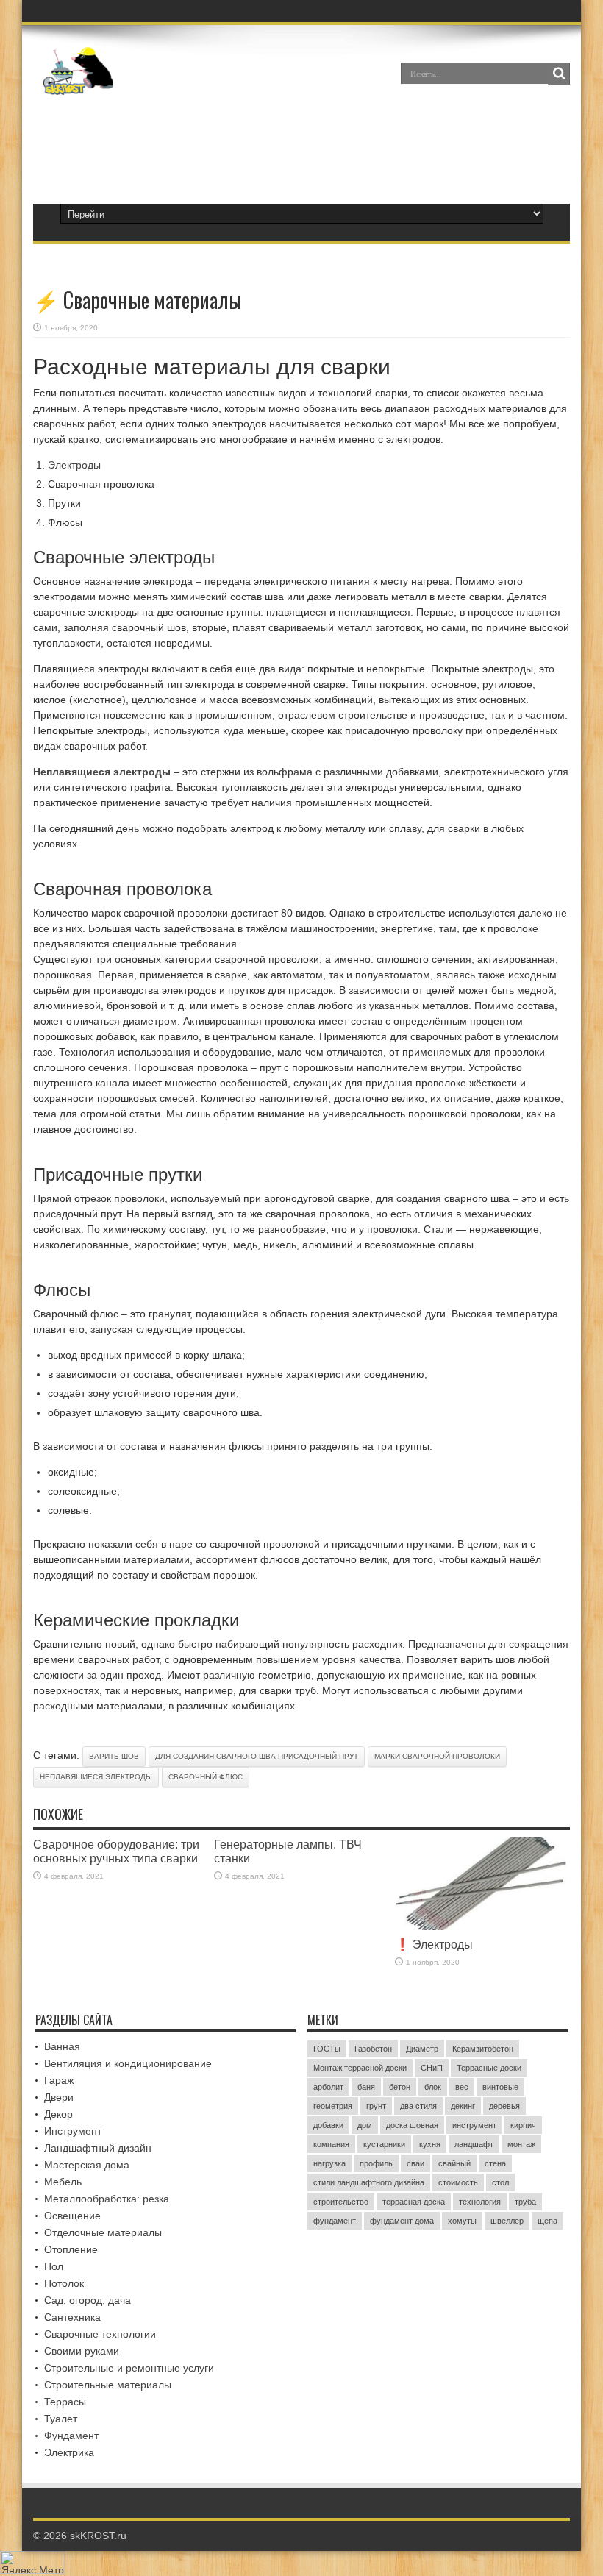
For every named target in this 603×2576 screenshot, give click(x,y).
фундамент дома (402, 2221)
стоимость (458, 2182)
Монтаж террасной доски (360, 2068)
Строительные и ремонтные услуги (129, 2368)
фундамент (335, 2221)
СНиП (432, 2068)
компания (331, 2144)
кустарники (384, 2144)
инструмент (474, 2125)
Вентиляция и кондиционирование (128, 2063)
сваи (415, 2163)
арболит (328, 2087)
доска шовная (412, 2125)
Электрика (69, 2452)
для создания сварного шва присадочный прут (257, 1756)
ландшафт (474, 2144)
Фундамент (71, 2436)
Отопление (71, 2249)
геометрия (333, 2106)
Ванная (62, 2046)
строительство (341, 2202)
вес (462, 2087)
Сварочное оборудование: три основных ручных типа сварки (116, 1851)
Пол (54, 2266)
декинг (463, 2106)
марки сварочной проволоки (437, 1756)
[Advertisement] (301, 143)
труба (525, 2202)
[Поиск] (559, 74)
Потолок (64, 2283)
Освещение (72, 2216)
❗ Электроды (434, 1944)
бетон (400, 2087)
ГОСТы (327, 2049)
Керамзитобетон (483, 2049)
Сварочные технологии (100, 2334)
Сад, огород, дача (88, 2300)
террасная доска (414, 2202)
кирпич (523, 2125)
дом (365, 2125)
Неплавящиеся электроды (96, 1777)
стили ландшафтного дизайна (369, 2182)
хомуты (462, 2221)
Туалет (61, 2419)
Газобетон (373, 2049)
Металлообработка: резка (107, 2199)
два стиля (418, 2106)
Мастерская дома (87, 2165)
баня (366, 2087)
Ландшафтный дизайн (98, 2148)
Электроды (74, 465)
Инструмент (73, 2131)
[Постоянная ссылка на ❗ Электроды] (482, 1926)
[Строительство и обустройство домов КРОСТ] (78, 84)
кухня (430, 2144)
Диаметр (422, 2049)
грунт (376, 2106)
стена (495, 2163)
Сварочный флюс (206, 1777)
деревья (504, 2106)
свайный (454, 2163)
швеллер (507, 2221)
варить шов (114, 1756)
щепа (547, 2221)
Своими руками (82, 2351)
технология (480, 2202)
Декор (58, 2114)
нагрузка (329, 2163)
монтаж (521, 2144)
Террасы (65, 2402)
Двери (59, 2097)
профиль (376, 2163)
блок (433, 2087)
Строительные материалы (108, 2385)
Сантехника (72, 2317)
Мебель (63, 2182)
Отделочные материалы (103, 2232)
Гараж (59, 2080)
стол (500, 2182)
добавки (328, 2125)
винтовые (500, 2087)
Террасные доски (489, 2068)
